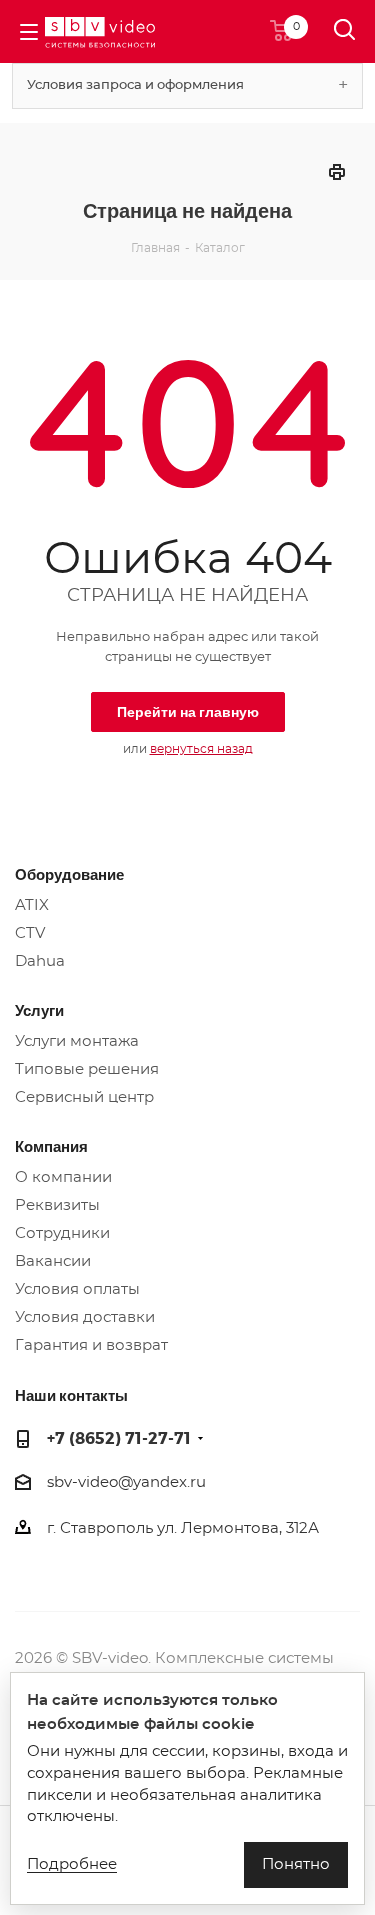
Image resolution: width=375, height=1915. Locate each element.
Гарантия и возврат (91, 1345)
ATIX (32, 905)
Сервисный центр (84, 1097)
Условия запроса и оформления (135, 85)
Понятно (296, 1864)
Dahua (40, 961)
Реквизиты (57, 1205)
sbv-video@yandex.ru (126, 1482)
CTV (30, 933)
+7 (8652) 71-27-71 (119, 1437)
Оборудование (69, 874)
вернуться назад (201, 749)
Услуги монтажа (77, 1041)
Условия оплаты (77, 1289)
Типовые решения (87, 1069)
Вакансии (53, 1261)
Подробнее (72, 1864)
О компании (63, 1177)
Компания (51, 1146)
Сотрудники (62, 1233)
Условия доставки (85, 1317)
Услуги (39, 1010)
